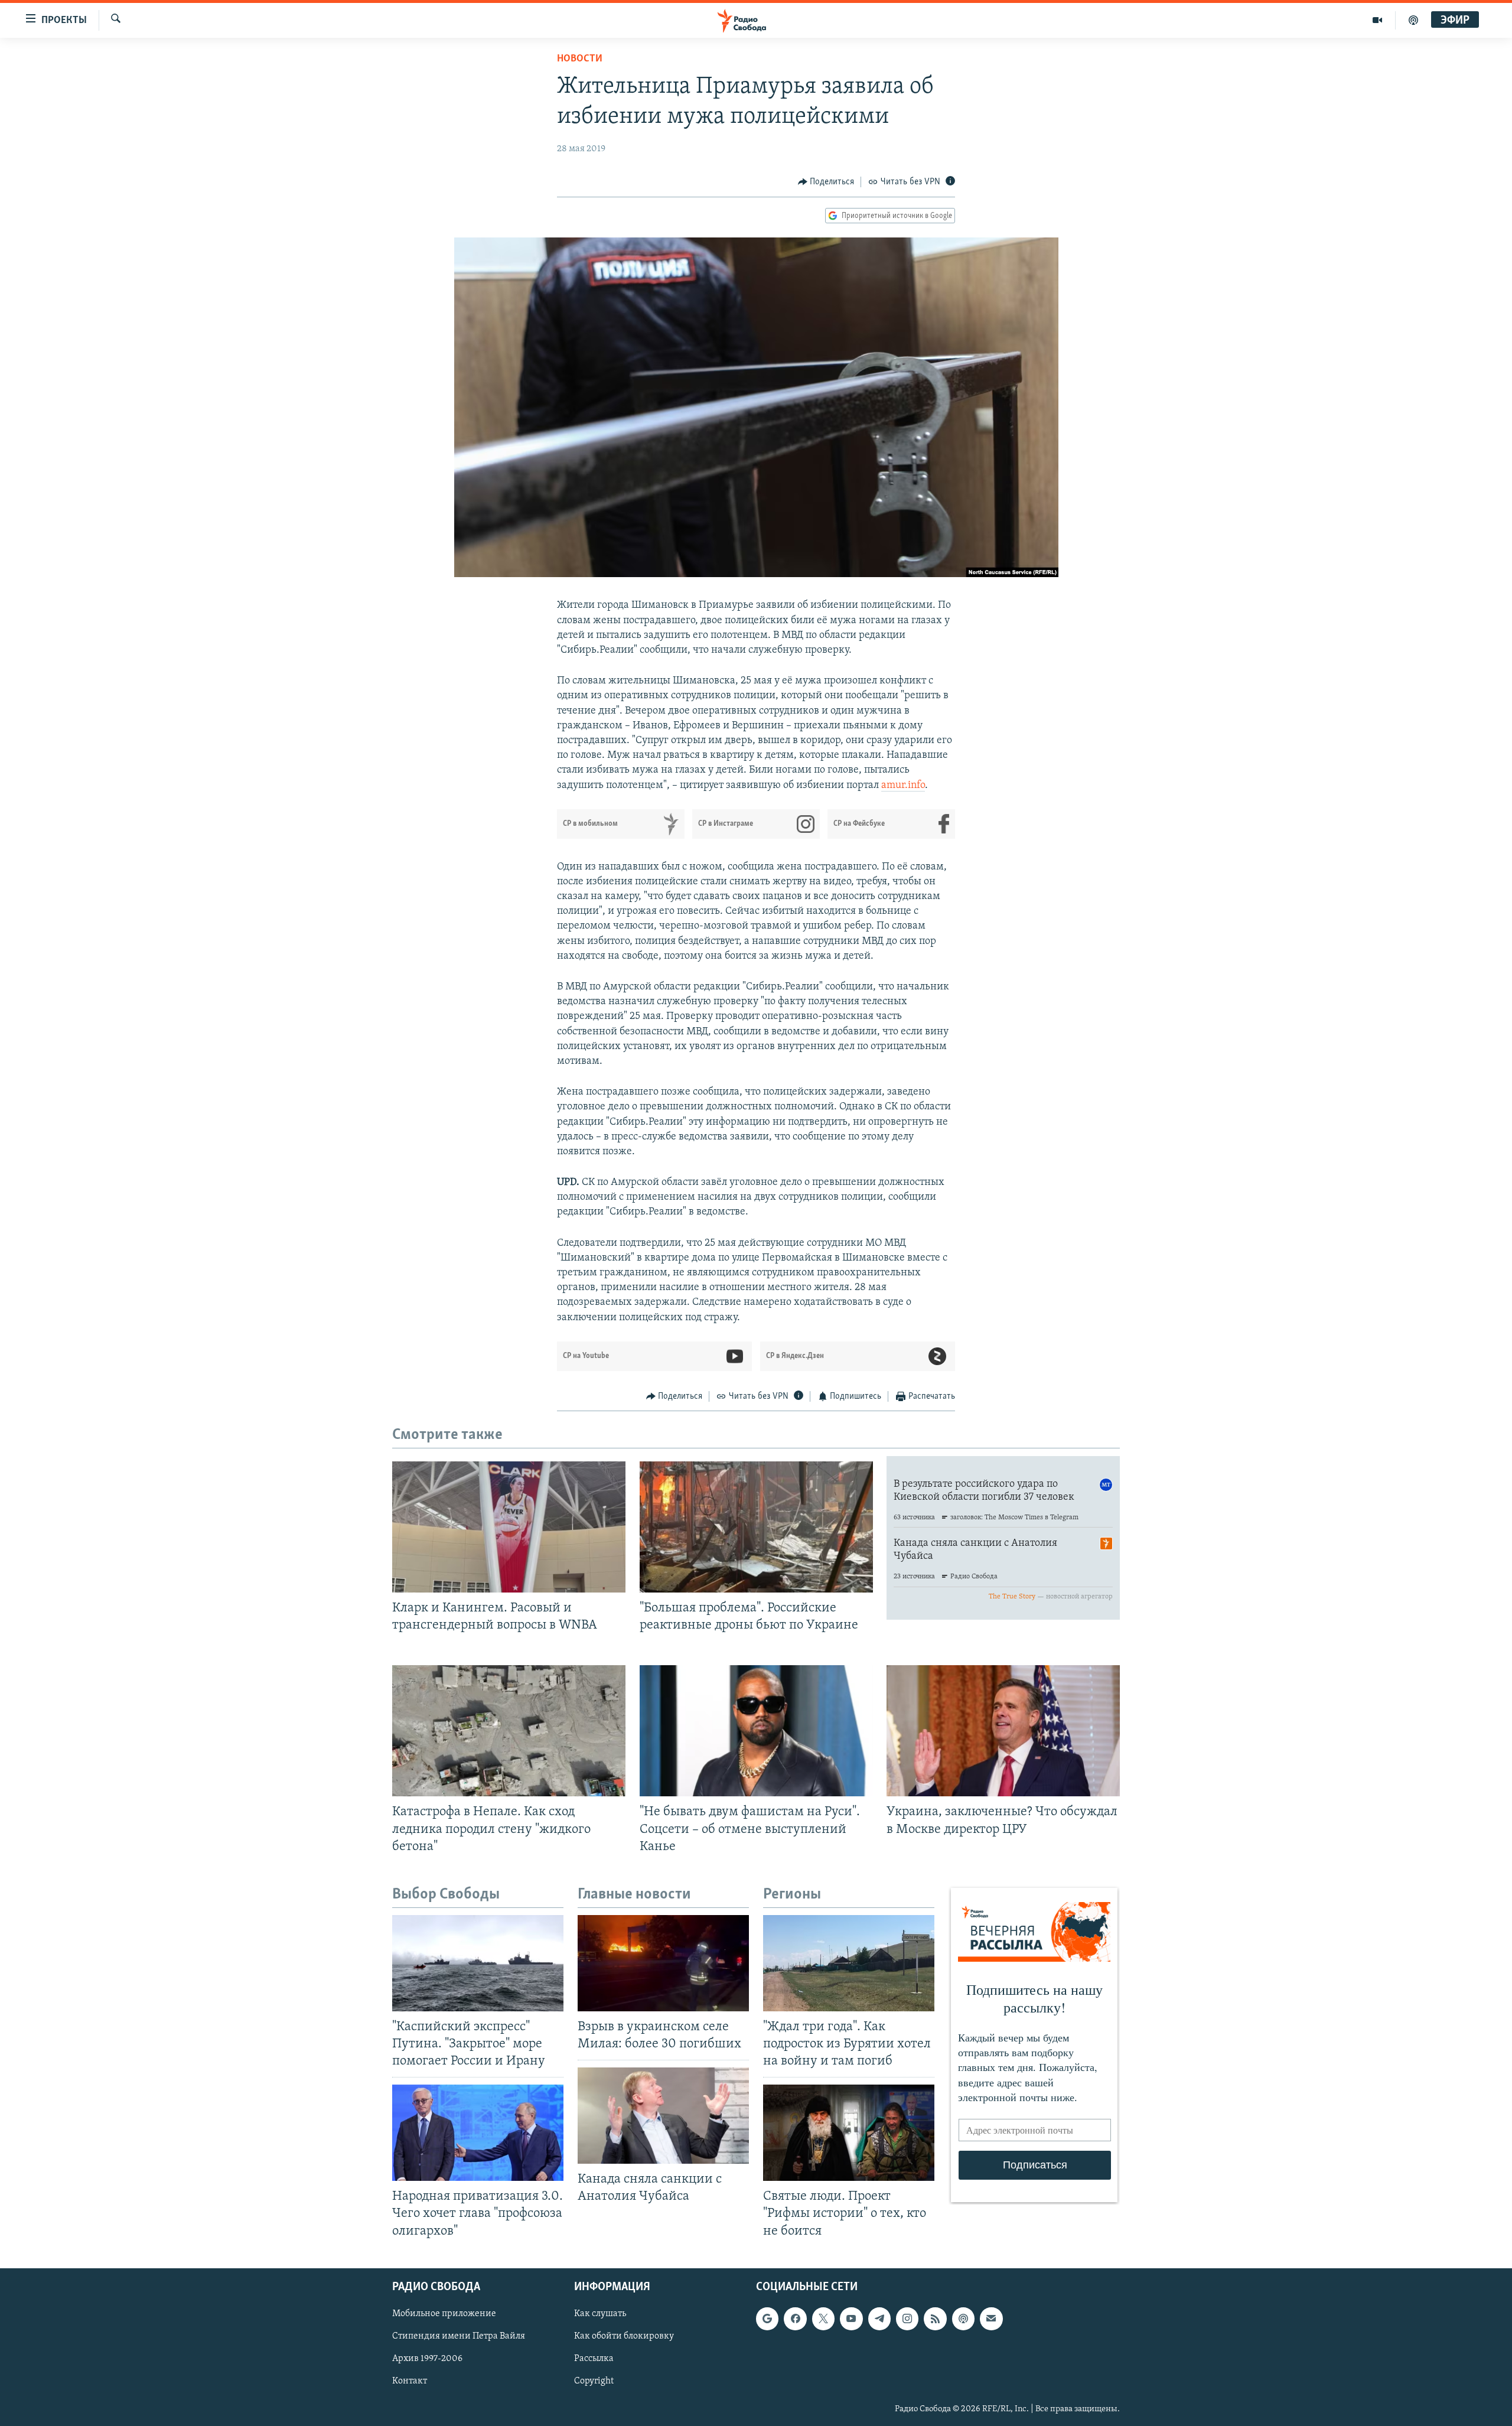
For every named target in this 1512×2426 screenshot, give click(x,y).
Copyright (594, 2381)
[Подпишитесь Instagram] (907, 2318)
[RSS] (935, 2318)
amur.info (903, 786)
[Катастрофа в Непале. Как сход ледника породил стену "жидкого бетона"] (509, 1731)
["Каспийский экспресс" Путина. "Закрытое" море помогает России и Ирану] (478, 1963)
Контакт (410, 2381)
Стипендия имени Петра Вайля (459, 2336)
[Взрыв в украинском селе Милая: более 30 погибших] (663, 1963)
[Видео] (1378, 20)
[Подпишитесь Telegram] (879, 2318)
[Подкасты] (963, 2318)
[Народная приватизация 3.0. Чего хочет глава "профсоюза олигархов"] (478, 2133)
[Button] (826, 182)
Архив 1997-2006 (427, 2359)
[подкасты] (1413, 20)
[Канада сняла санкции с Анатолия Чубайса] (663, 2116)
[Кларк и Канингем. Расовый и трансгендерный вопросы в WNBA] (509, 1527)
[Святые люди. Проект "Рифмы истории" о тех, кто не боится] (849, 2133)
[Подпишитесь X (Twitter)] (823, 2318)
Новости (580, 59)
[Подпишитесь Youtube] (851, 2318)
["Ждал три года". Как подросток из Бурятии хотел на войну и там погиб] (849, 1963)
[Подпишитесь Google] (767, 2318)
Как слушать (600, 2314)
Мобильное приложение (444, 2314)
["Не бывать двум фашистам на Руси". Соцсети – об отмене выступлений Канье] (756, 1731)
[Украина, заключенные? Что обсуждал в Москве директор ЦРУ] (1003, 1731)
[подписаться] (991, 2318)
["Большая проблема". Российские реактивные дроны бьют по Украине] (756, 1527)
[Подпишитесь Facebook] (795, 2318)
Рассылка (594, 2359)
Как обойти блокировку (624, 2336)
